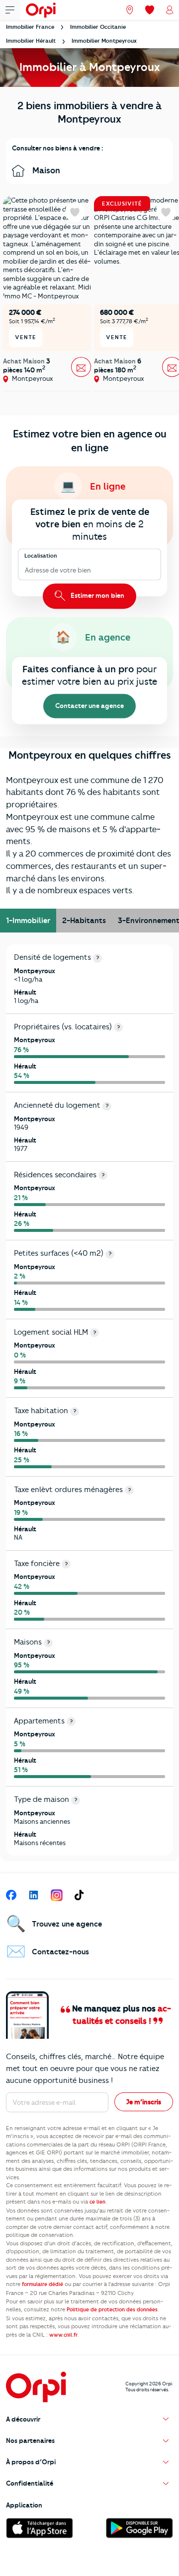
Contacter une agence (89, 706)
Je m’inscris (144, 2102)
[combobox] (26, 571)
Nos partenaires (30, 2440)
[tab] (28, 921)
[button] (89, 2419)
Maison (45, 170)
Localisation (41, 555)
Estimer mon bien (97, 595)
